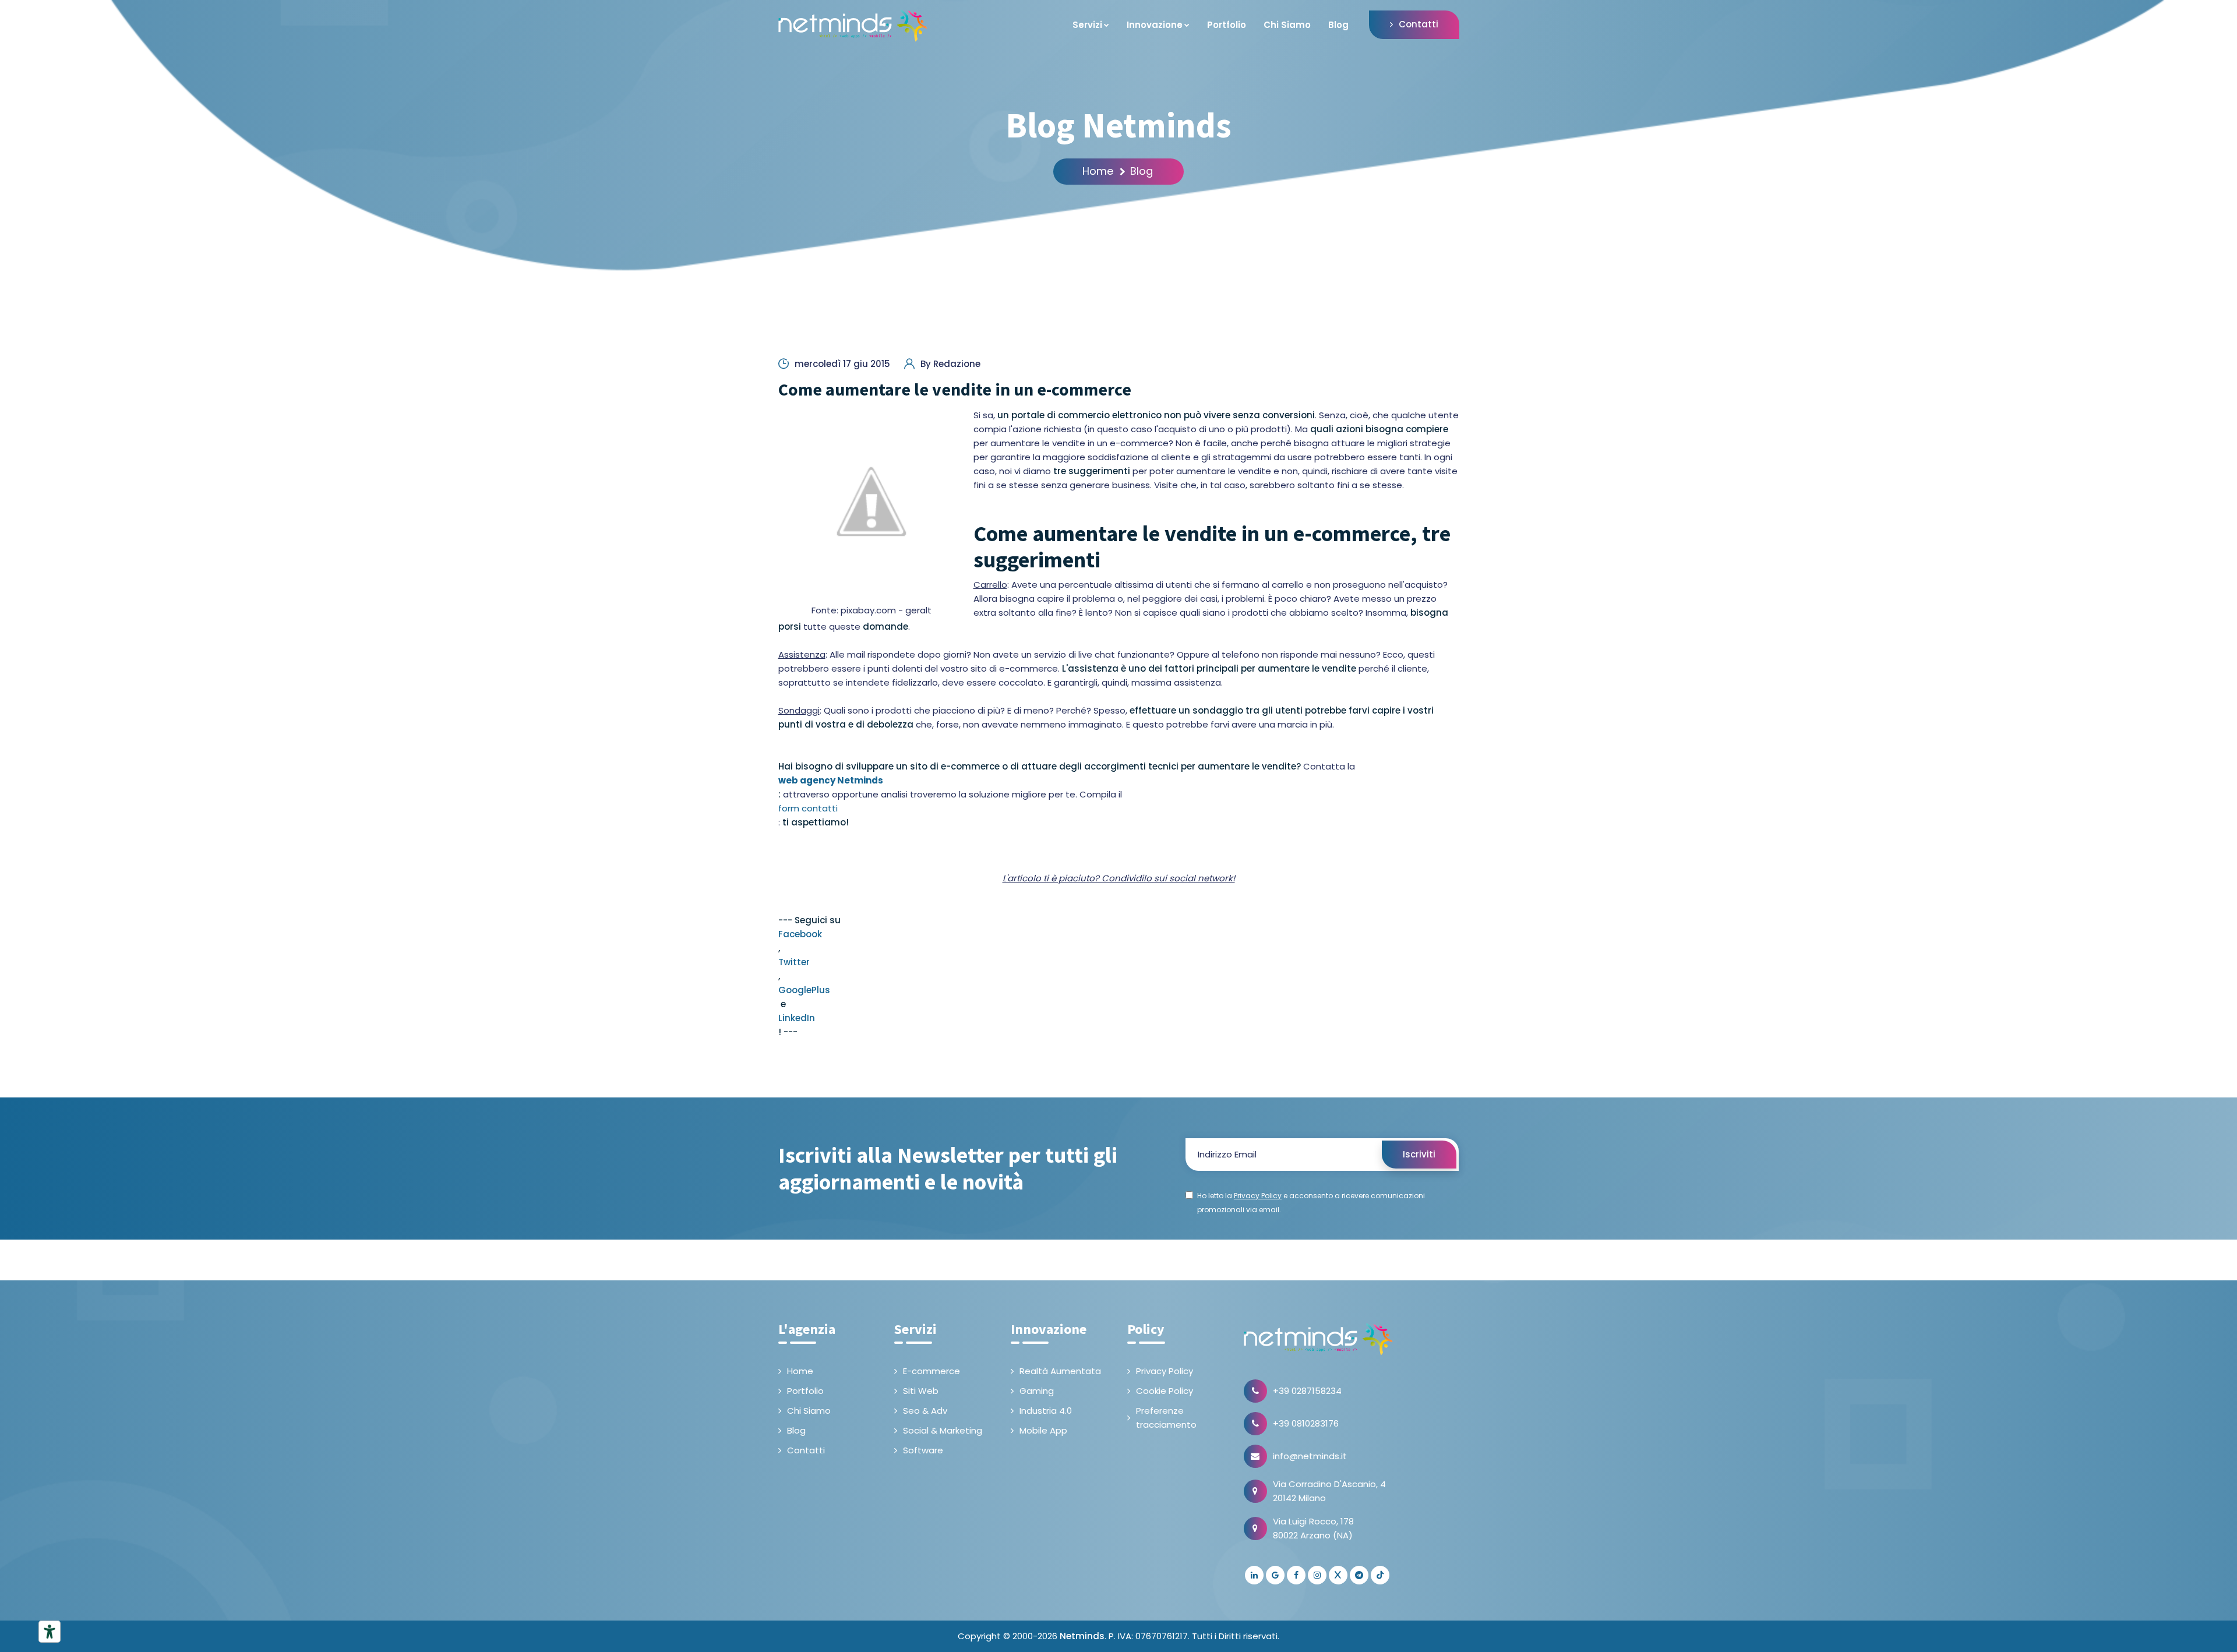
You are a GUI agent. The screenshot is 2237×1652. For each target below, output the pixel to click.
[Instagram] (1317, 1575)
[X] (1338, 1575)
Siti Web (921, 1391)
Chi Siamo (1287, 25)
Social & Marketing (943, 1430)
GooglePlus (804, 990)
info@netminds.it (1310, 1456)
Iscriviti (1419, 1154)
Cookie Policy (1165, 1391)
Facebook (800, 934)
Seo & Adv (925, 1411)
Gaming (1037, 1391)
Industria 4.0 (1046, 1411)
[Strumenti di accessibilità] (50, 1632)
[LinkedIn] (1254, 1575)
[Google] (1275, 1575)
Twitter (794, 962)
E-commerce (932, 1371)
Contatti (1419, 24)
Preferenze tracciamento (1166, 1418)
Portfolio (1227, 25)
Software (923, 1450)
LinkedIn (797, 1018)
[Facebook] (1296, 1575)
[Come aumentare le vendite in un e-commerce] (871, 502)
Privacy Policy (1165, 1371)
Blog (1338, 25)
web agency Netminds (831, 780)
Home (1098, 171)
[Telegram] (1359, 1575)
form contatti (808, 808)
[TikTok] (1380, 1575)
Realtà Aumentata (1060, 1371)
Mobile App (1043, 1430)
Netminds (1082, 1636)
